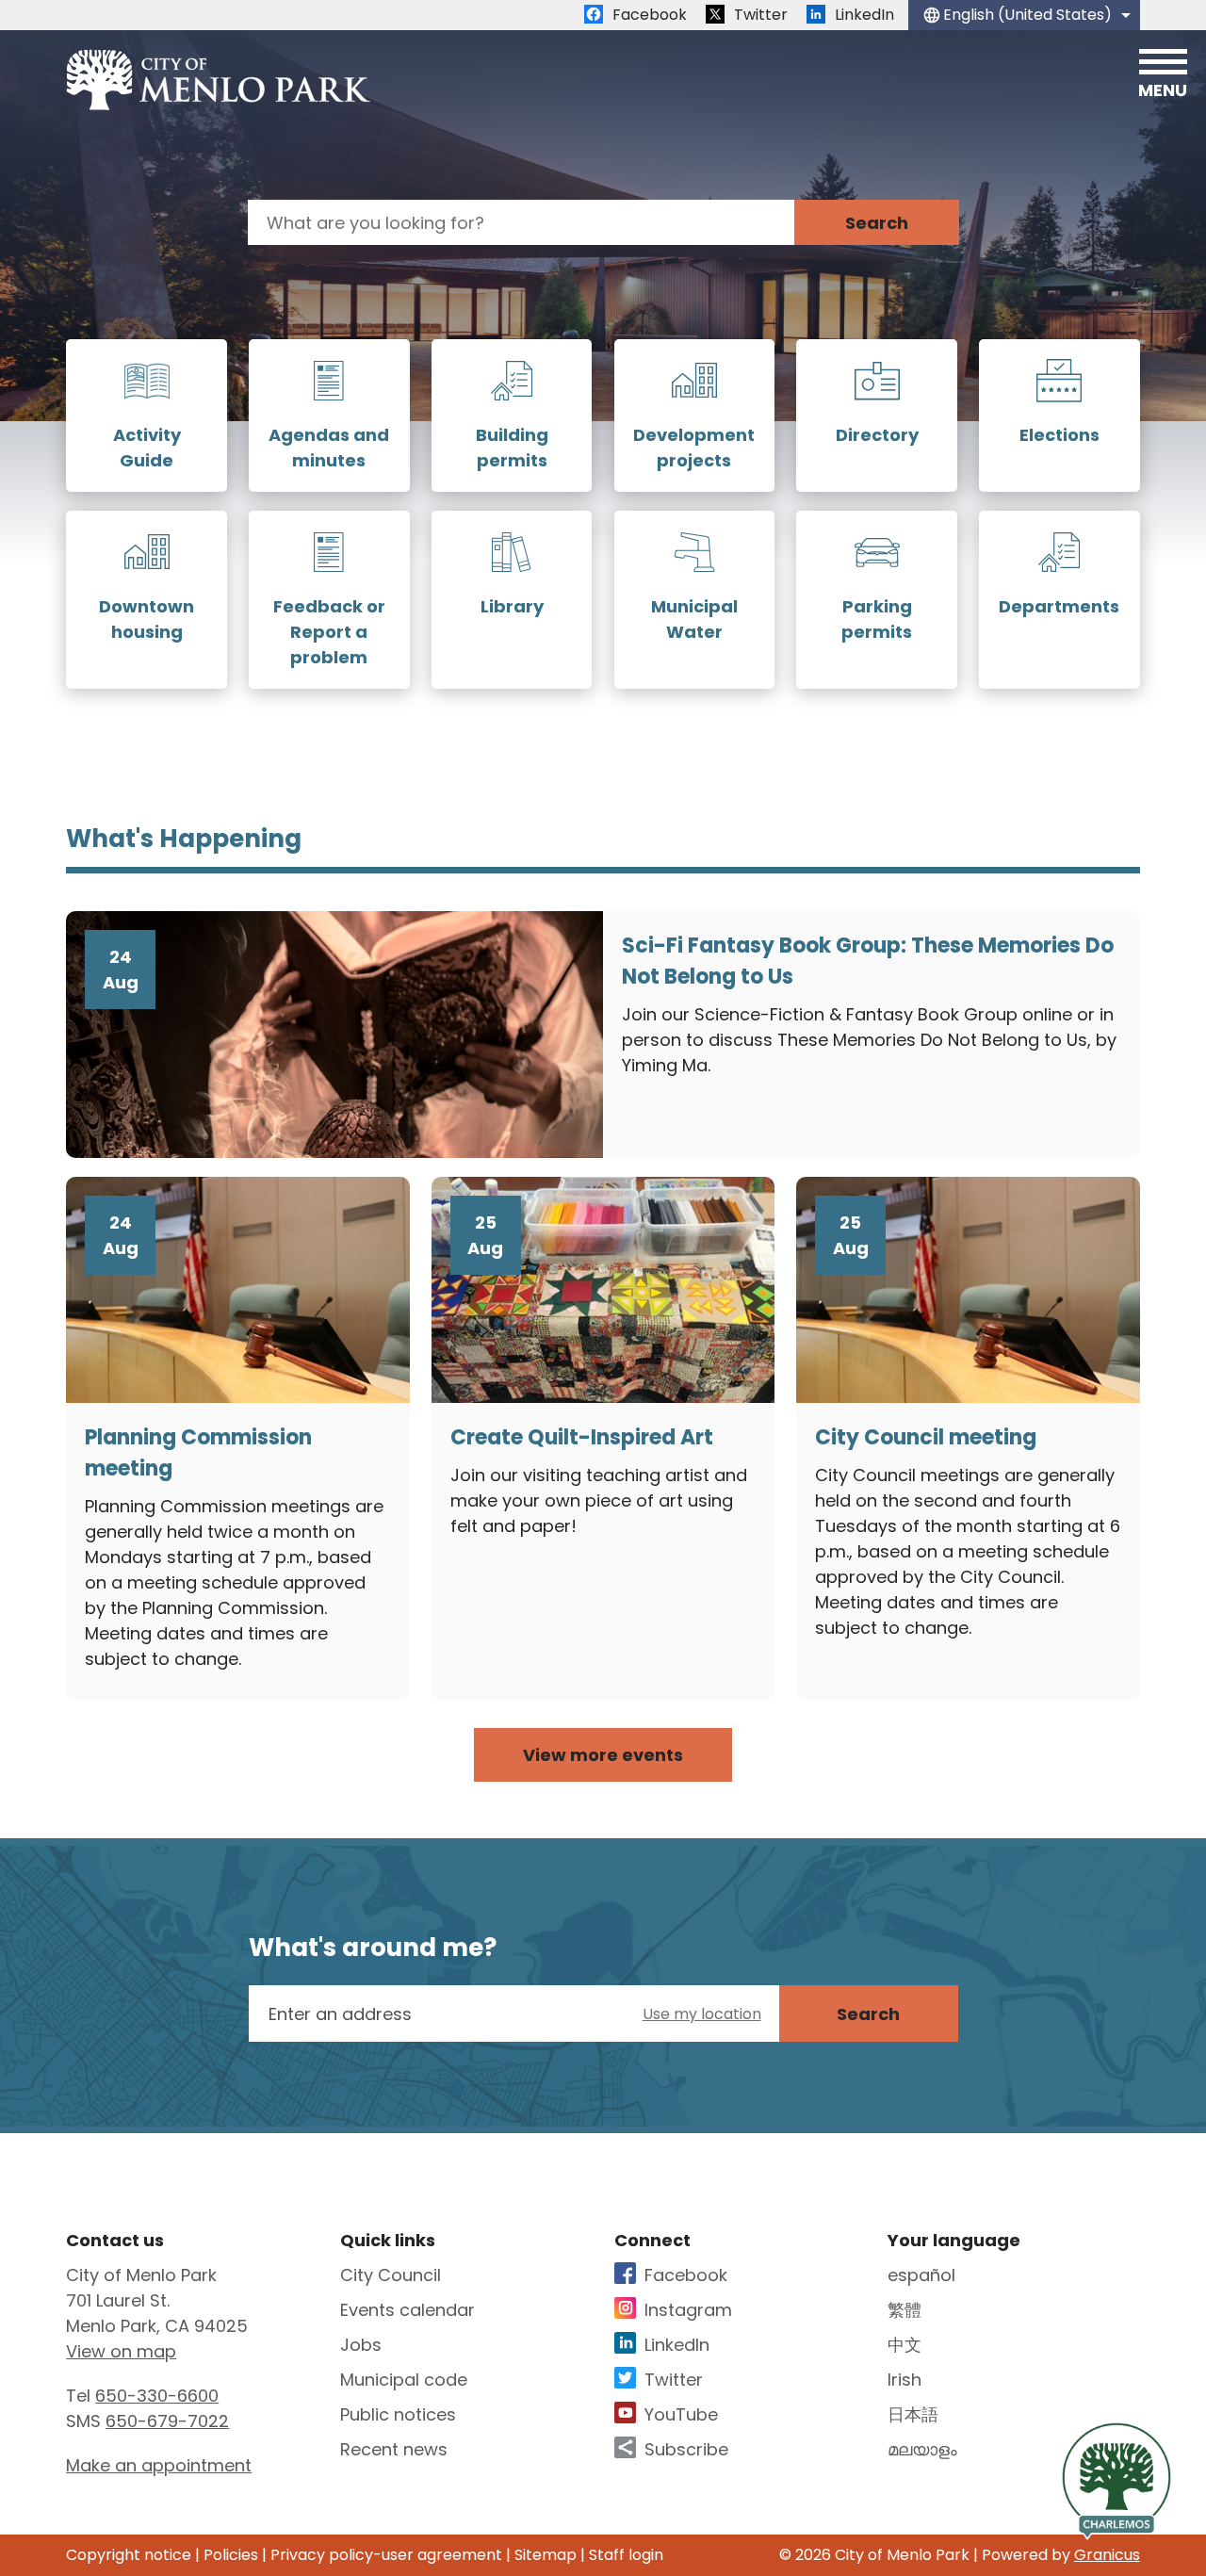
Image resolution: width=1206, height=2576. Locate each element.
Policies (231, 2555)
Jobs (361, 2345)
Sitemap (546, 2555)
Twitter (674, 2380)
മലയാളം (922, 2449)
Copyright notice (129, 2555)
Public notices (398, 2414)
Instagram (688, 2310)
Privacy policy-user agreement (386, 2555)
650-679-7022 (167, 2421)
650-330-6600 (157, 2396)
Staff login (626, 2555)
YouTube (681, 2414)
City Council (391, 2275)
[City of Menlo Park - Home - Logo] (218, 80)
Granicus (1107, 2555)
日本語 (913, 2414)
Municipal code (404, 2380)
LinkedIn (677, 2345)
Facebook (686, 2275)
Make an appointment (159, 2465)
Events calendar (407, 2310)
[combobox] (1024, 15)
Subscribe (686, 2449)
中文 (904, 2345)
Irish (904, 2380)
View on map (121, 2351)
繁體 (904, 2310)
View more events (603, 1755)
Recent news (394, 2449)
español (921, 2275)
